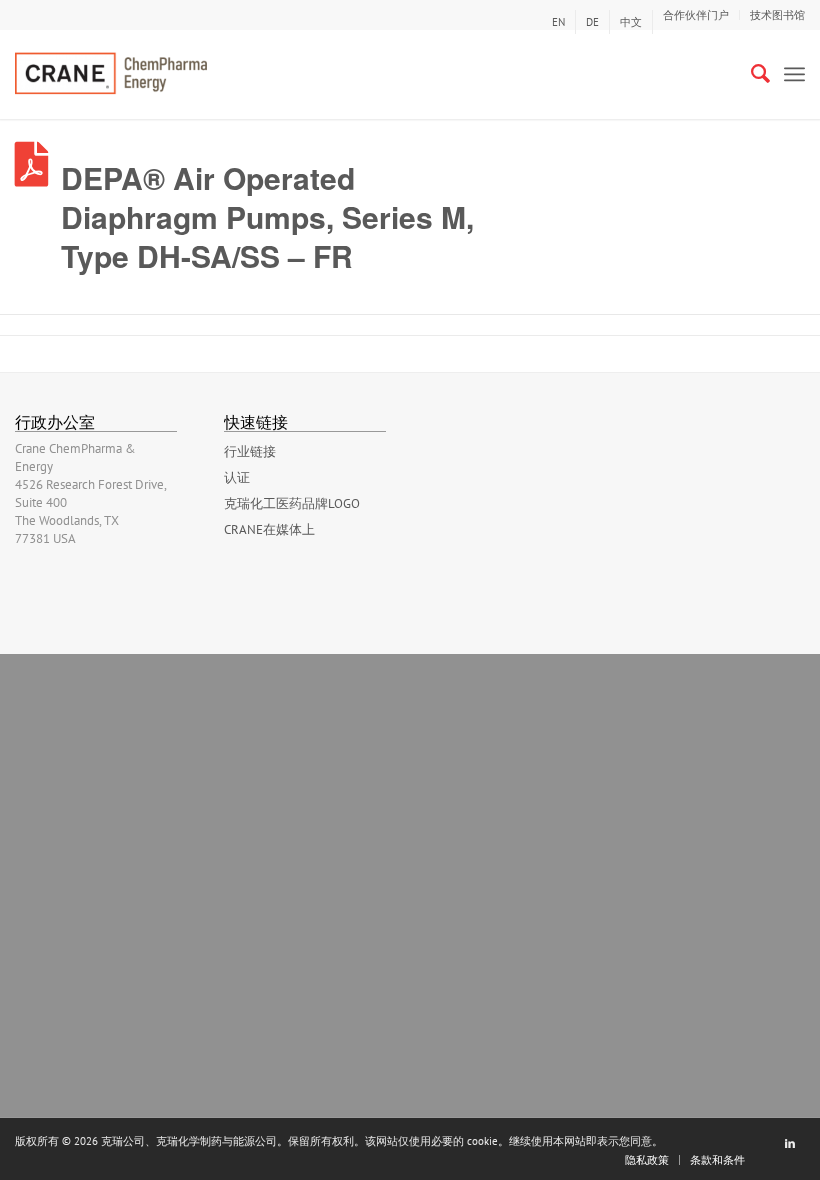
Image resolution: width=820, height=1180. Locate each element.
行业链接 (250, 451)
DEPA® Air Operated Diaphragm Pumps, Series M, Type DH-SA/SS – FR (267, 216)
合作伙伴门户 (696, 15)
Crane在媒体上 (269, 529)
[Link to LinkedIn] (790, 1143)
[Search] (750, 74)
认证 (237, 477)
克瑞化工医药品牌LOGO (292, 503)
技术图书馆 (777, 15)
